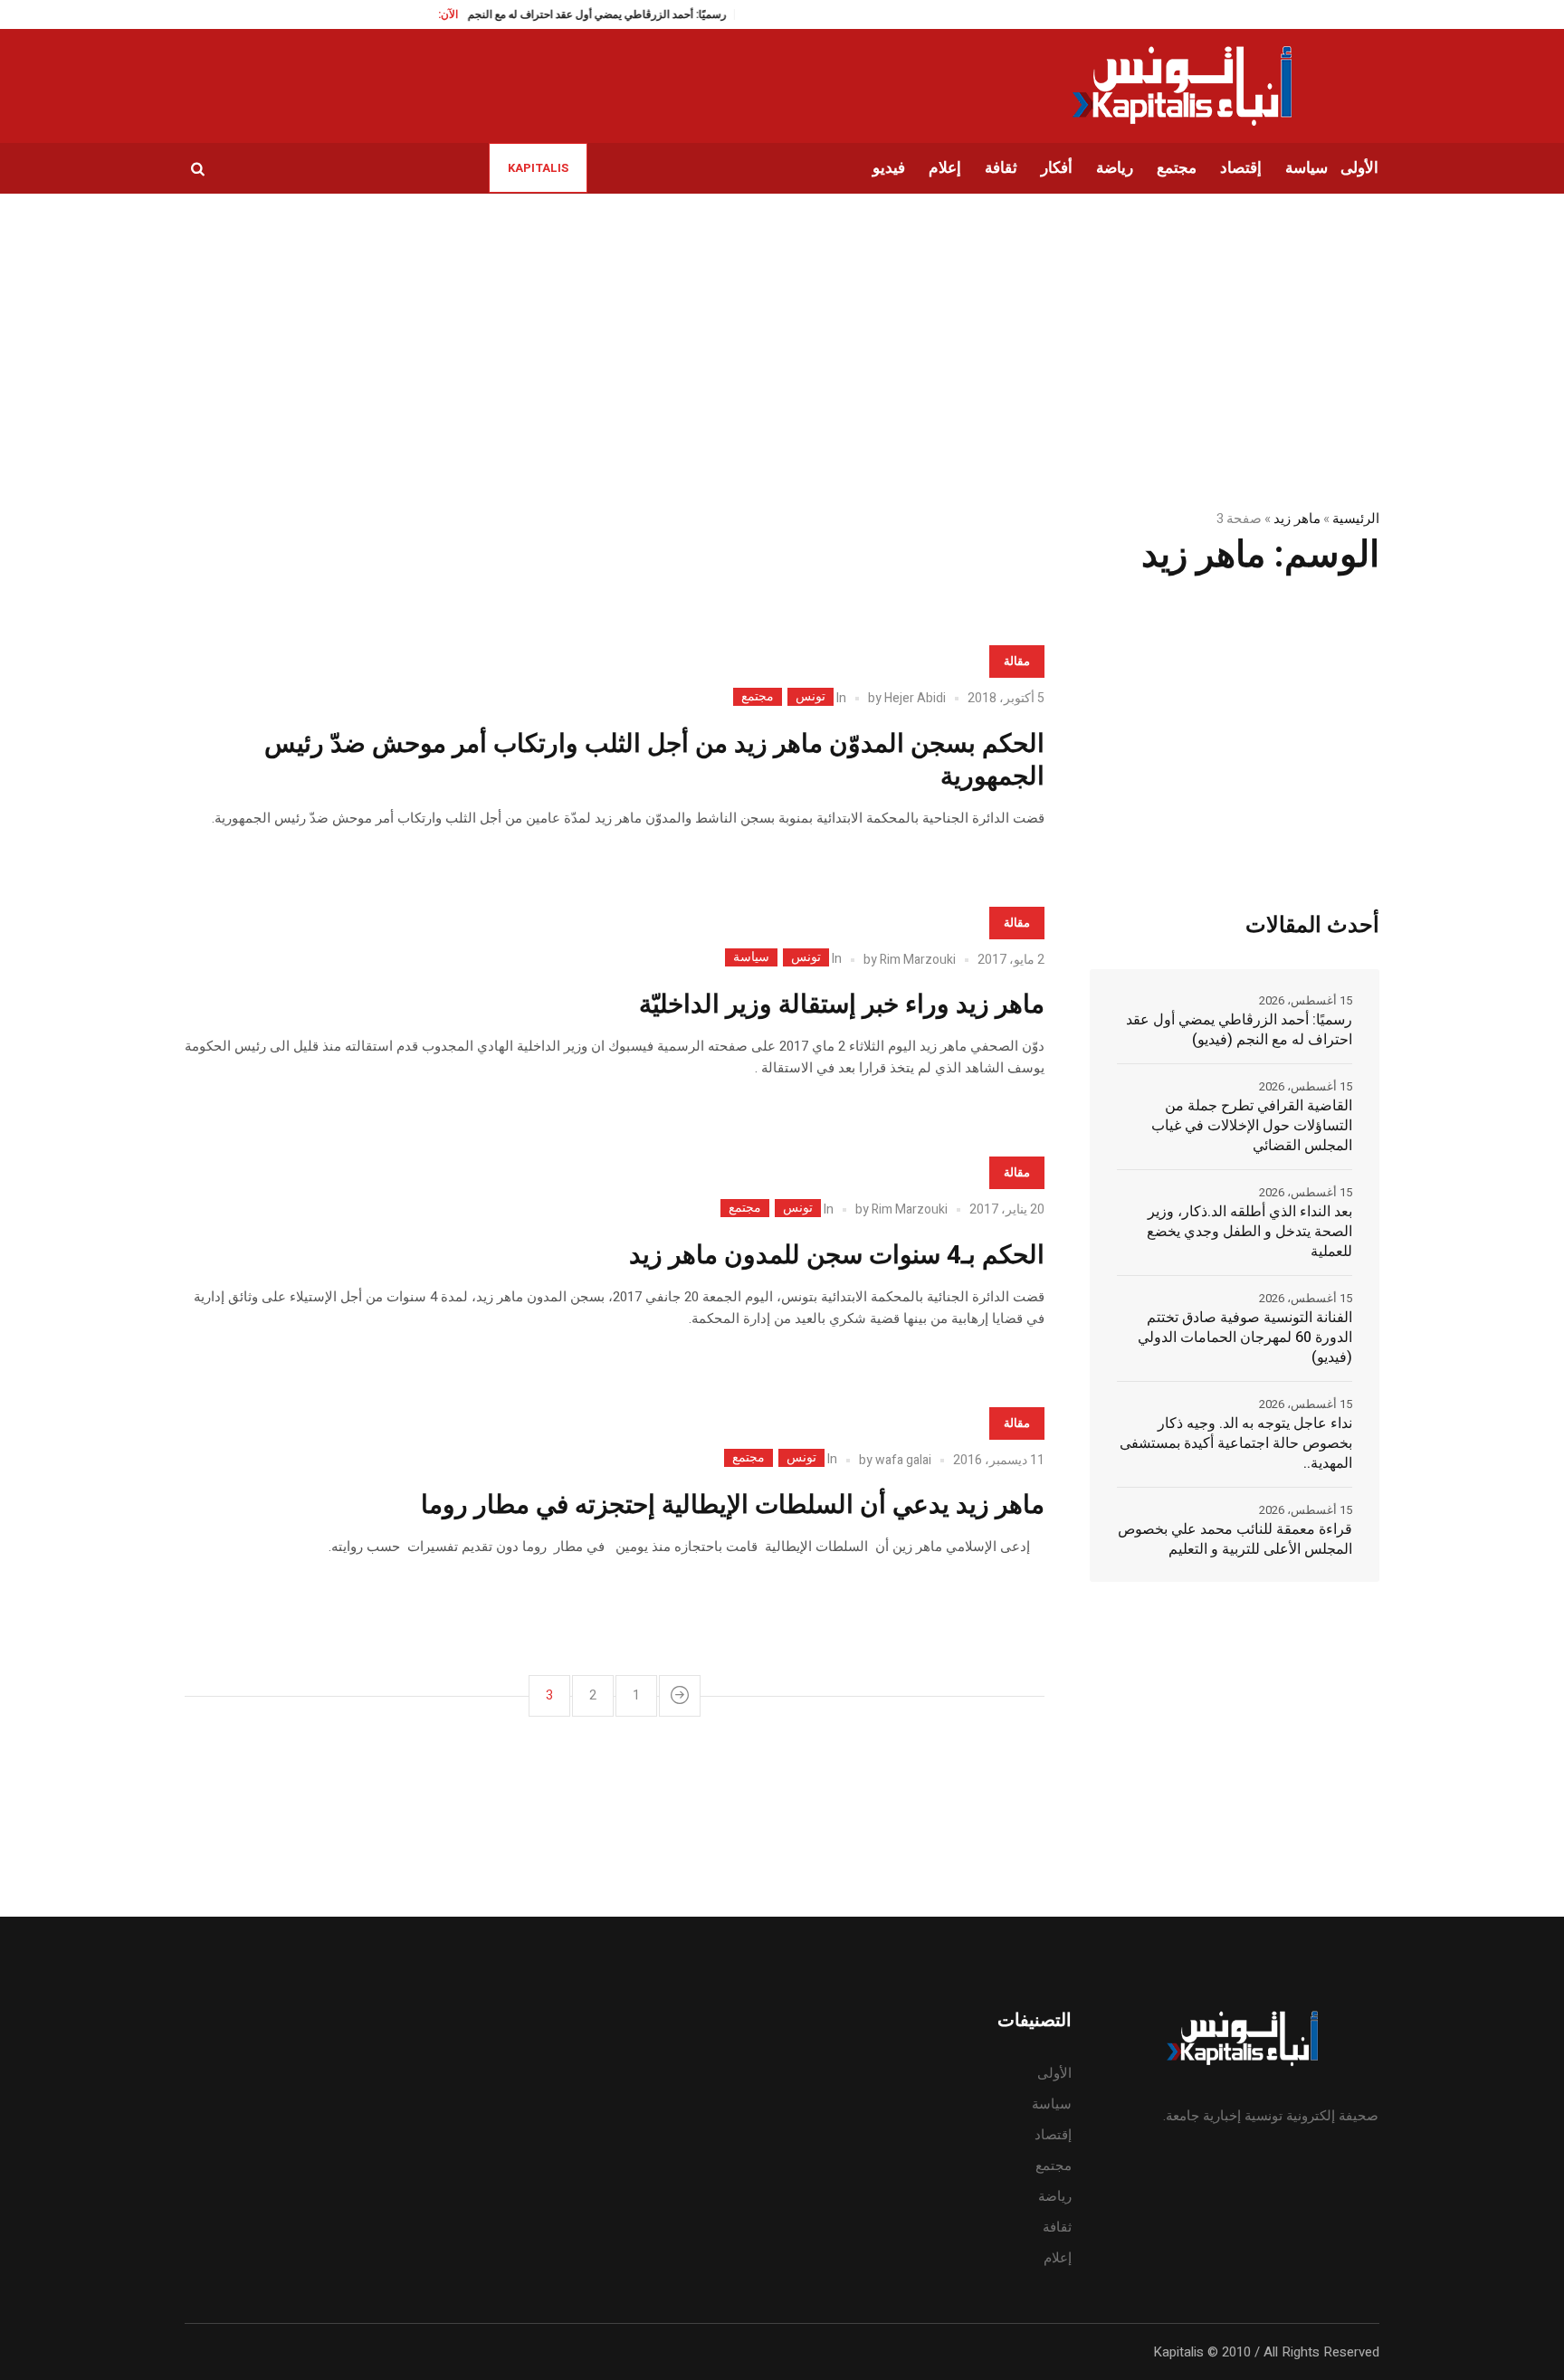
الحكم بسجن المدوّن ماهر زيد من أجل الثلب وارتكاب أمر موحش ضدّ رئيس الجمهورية (654, 761)
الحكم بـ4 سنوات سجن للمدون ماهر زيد (837, 1256)
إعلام (1058, 2258)
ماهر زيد (1297, 519)
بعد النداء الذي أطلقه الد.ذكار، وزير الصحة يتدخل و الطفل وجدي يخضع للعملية (1249, 1232)
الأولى (1054, 2073)
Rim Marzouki (918, 960)
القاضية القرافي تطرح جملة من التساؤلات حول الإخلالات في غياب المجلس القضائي (1252, 1126)
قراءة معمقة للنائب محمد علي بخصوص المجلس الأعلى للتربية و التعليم (1235, 1539)
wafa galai (903, 1460)
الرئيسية (1356, 519)
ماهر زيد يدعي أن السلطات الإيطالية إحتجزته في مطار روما (733, 1505)
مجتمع (758, 697)
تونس (811, 697)
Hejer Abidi (915, 698)
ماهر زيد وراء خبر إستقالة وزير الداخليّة (842, 1005)
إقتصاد (1053, 2135)
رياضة (1055, 2196)
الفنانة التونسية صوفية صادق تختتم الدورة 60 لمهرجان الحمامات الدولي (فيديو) (1245, 1338)
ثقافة (1057, 2227)
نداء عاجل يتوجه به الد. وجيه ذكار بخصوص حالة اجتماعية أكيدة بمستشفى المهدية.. (1236, 1443)
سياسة (751, 957)
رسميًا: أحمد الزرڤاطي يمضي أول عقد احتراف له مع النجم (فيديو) (546, 14)
